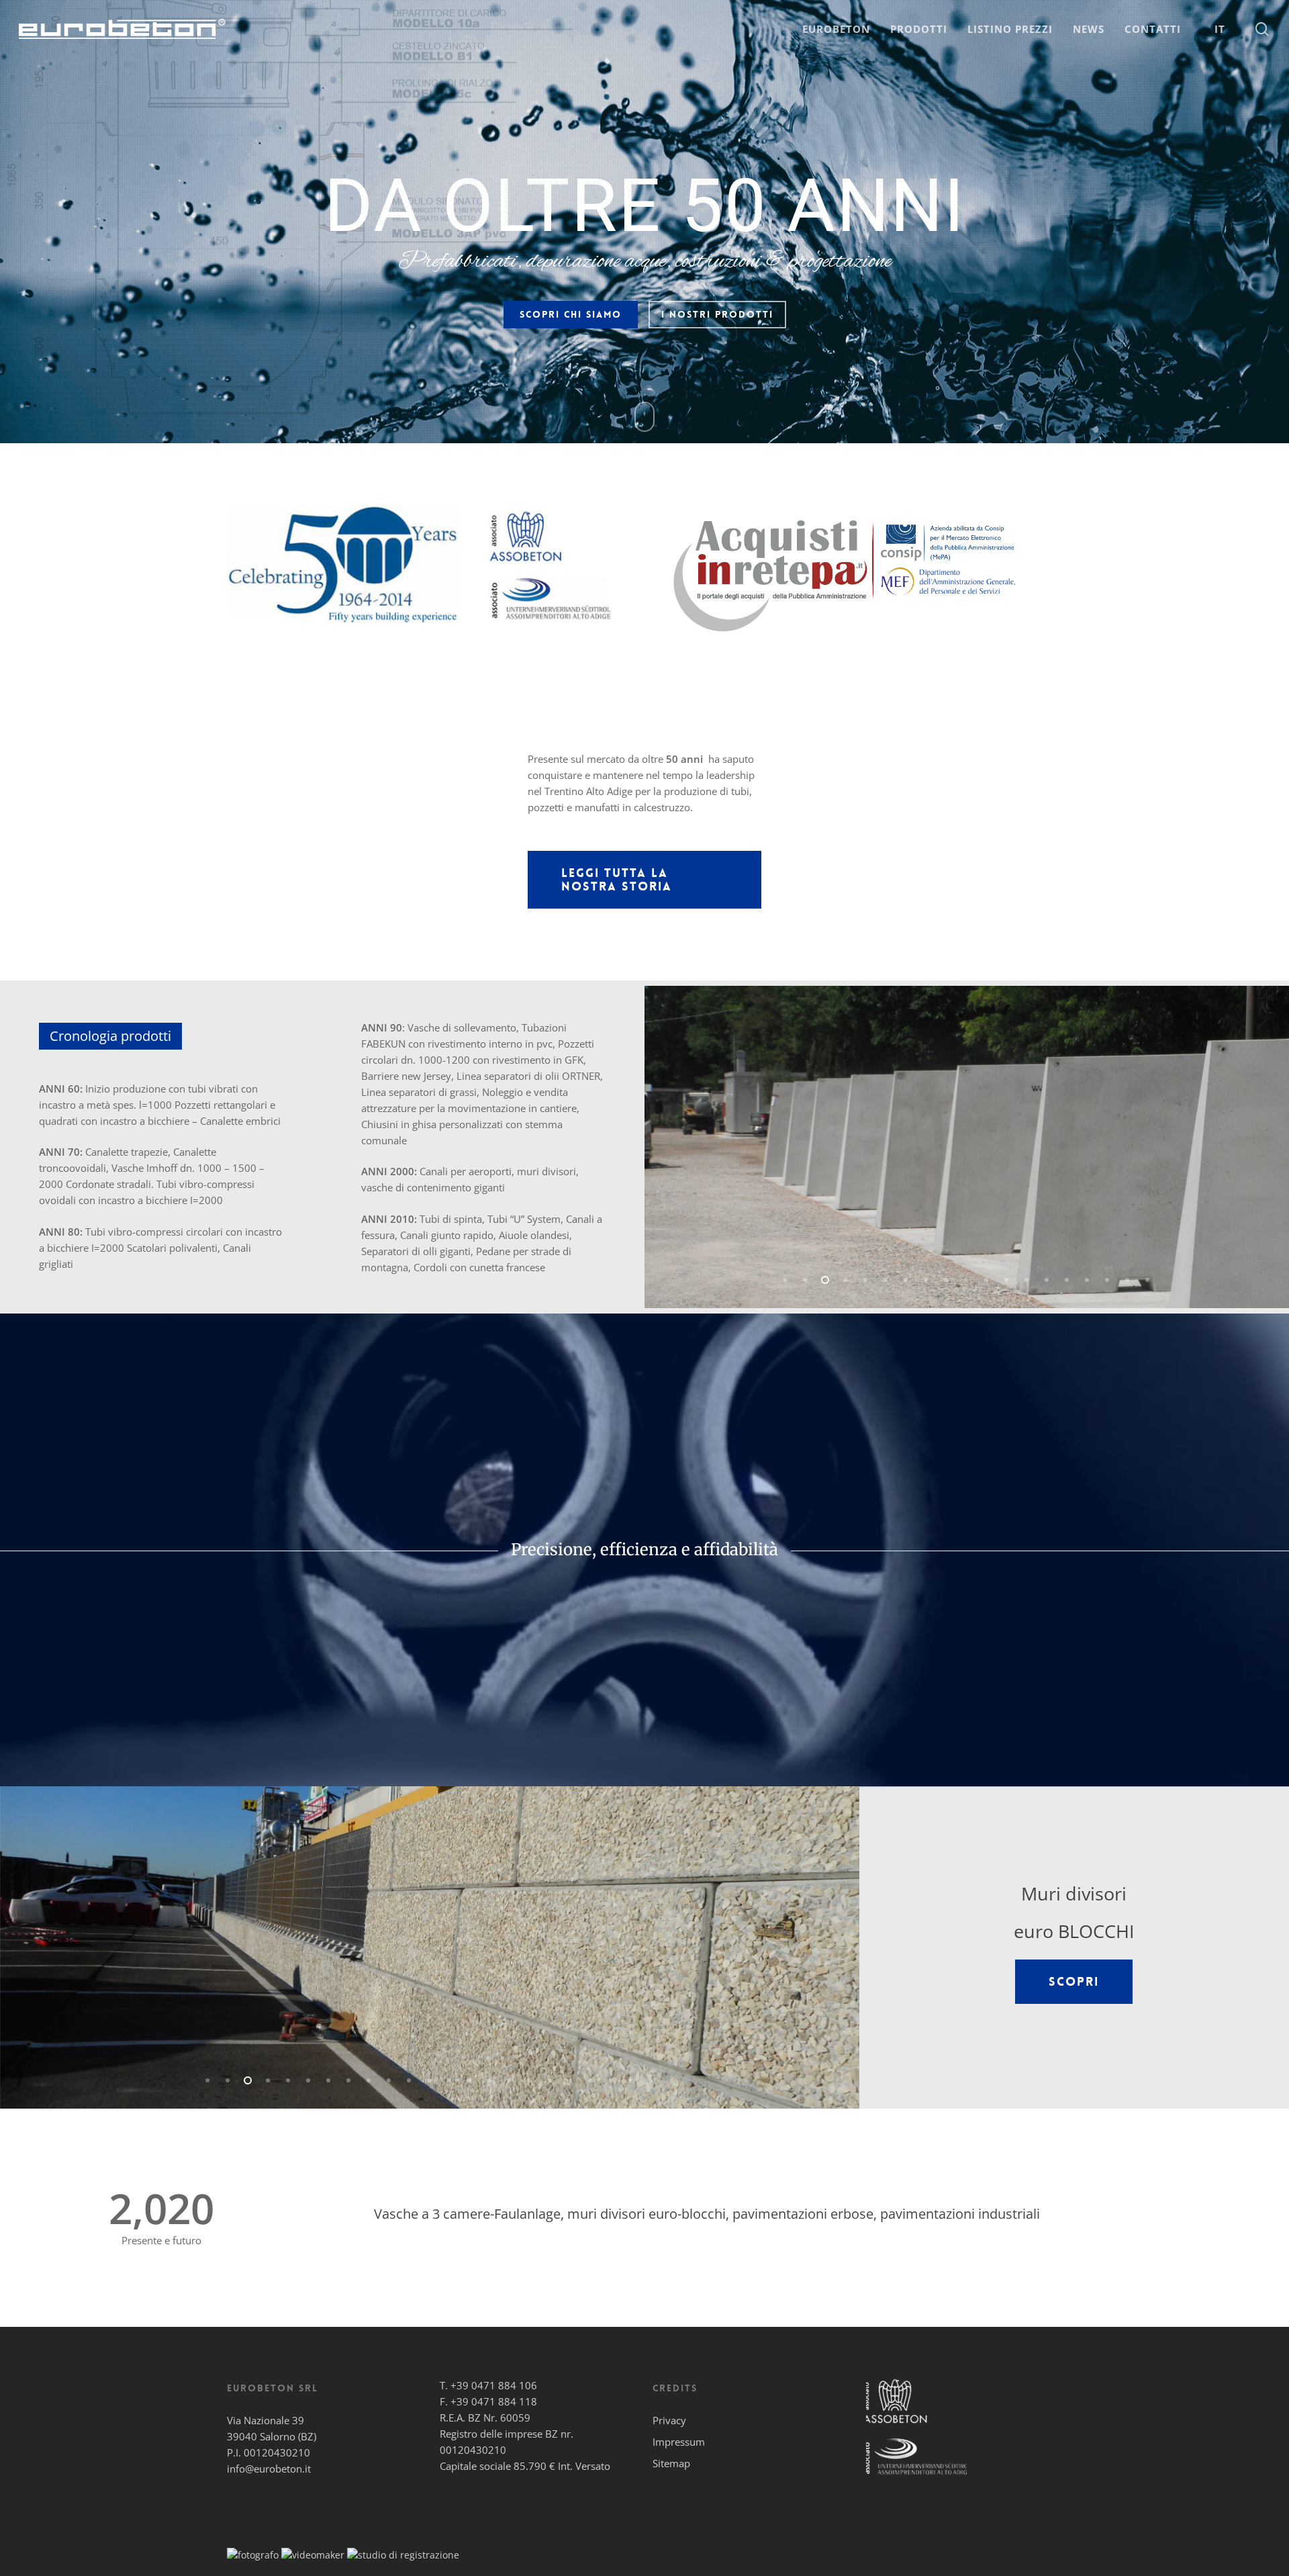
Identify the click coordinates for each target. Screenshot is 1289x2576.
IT (1220, 29)
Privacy (669, 2420)
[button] (644, 880)
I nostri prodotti (717, 314)
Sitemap (671, 2463)
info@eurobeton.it (269, 2469)
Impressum (679, 2442)
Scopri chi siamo (571, 314)
